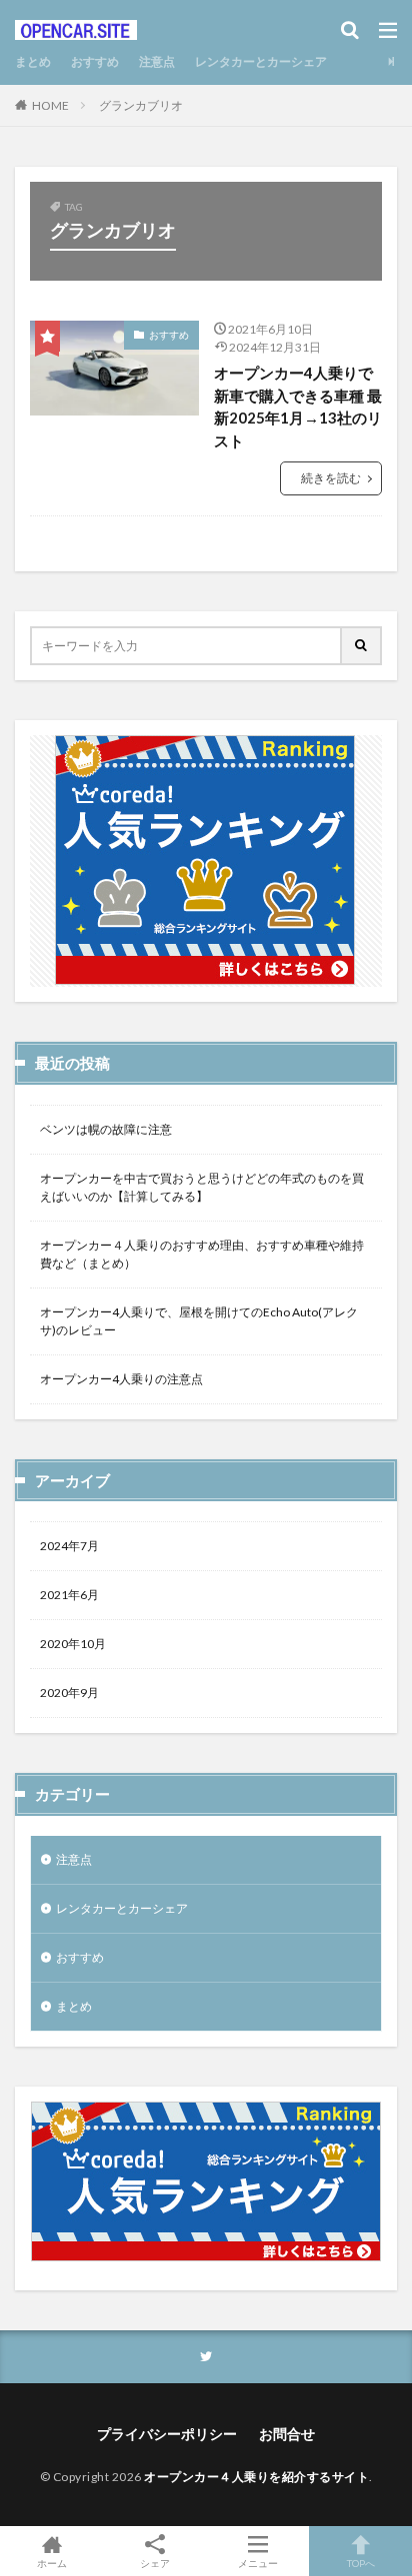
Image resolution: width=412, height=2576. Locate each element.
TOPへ (361, 2563)
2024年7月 (69, 1546)
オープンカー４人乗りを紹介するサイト (256, 2477)
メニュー (258, 2563)
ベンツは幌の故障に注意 (106, 1129)
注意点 (157, 61)
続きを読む (331, 478)
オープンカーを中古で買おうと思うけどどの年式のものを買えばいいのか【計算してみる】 (202, 1187)
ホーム (52, 2563)
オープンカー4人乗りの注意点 (121, 1379)
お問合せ (287, 2434)
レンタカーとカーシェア (261, 61)
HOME (50, 105)
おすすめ (95, 61)
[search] (362, 646)
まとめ (33, 61)
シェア (155, 2563)
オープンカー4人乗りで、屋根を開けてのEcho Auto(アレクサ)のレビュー (199, 1321)
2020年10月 (73, 1644)
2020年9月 (69, 1693)
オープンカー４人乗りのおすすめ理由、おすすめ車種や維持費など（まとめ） (202, 1254)
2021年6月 (69, 1595)
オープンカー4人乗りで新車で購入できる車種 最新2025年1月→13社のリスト (298, 407)
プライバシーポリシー (167, 2434)
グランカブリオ (141, 105)
